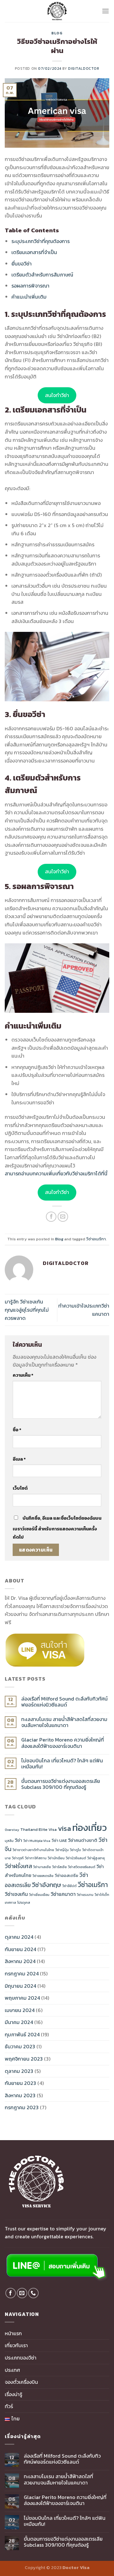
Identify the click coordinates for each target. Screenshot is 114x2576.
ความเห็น (23, 1375)
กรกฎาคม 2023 (22, 2107)
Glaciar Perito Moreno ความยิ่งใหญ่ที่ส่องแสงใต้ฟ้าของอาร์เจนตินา (63, 1743)
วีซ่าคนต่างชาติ (83, 1840)
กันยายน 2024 (20, 1949)
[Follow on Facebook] (11, 2293)
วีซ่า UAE (59, 1840)
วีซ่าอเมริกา (96, 1239)
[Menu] (105, 11)
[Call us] (33, 2293)
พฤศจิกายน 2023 (24, 2059)
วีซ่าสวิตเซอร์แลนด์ (82, 1867)
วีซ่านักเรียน (56, 1858)
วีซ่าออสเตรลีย (43, 1876)
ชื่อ (17, 1430)
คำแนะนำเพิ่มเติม (29, 297)
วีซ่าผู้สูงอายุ (96, 1858)
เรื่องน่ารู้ (13, 2394)
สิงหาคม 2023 (20, 2095)
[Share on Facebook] (51, 1217)
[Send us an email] (22, 2293)
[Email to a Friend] (63, 1217)
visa (64, 1828)
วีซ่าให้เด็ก (102, 1895)
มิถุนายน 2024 (20, 1986)
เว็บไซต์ (20, 1488)
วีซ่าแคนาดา (63, 1894)
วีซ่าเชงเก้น (16, 1894)
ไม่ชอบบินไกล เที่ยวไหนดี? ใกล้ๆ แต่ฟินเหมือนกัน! (62, 1764)
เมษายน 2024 (20, 2010)
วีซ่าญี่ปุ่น (62, 1850)
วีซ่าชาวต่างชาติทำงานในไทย (33, 1850)
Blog (57, 33)
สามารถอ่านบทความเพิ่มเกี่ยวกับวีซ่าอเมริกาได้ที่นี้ (56, 1173)
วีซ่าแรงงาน (85, 1895)
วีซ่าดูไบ (76, 1850)
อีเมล (19, 1459)
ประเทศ (12, 2370)
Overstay (12, 1830)
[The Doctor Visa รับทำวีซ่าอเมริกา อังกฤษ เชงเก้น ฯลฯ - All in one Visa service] (57, 11)
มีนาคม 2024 (19, 2022)
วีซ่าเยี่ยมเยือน (39, 1895)
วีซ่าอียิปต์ (70, 1886)
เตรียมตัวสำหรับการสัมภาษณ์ (42, 275)
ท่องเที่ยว (89, 1828)
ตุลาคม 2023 (19, 2071)
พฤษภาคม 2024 (22, 1998)
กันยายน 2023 (20, 2083)
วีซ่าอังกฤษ (47, 1885)
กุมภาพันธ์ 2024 (22, 2034)
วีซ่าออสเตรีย (66, 1876)
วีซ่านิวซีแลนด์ (76, 1858)
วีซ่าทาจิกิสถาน (36, 1858)
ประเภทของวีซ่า (21, 2358)
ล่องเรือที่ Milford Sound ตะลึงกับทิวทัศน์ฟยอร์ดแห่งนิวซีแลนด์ (64, 1702)
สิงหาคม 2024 (20, 1961)
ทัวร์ (9, 2406)
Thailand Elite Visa (38, 1829)
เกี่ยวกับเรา (16, 2345)
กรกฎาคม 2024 (22, 1974)
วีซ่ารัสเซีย (60, 1867)
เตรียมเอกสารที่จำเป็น (34, 252)
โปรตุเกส (24, 1902)
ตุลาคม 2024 (19, 1937)
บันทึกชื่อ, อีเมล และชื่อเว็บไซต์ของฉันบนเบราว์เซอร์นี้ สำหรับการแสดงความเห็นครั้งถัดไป (57, 1528)
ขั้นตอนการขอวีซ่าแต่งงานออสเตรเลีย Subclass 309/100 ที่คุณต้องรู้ (61, 1784)
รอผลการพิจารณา (30, 286)
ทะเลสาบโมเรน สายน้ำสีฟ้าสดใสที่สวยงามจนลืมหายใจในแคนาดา (64, 1722)
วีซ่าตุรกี (18, 1858)
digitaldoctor (84, 68)
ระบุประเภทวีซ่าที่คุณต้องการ (41, 241)
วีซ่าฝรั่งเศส (18, 1866)
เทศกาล (10, 1902)
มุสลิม (9, 1841)
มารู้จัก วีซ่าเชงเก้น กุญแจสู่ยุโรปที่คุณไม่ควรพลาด (27, 1310)
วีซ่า (19, 1840)
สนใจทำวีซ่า (57, 395)
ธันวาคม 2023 (20, 2046)
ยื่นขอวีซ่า (22, 264)
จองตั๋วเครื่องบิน (21, 2382)
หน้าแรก (13, 2333)
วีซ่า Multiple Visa (37, 1841)
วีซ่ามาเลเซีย (42, 1867)
